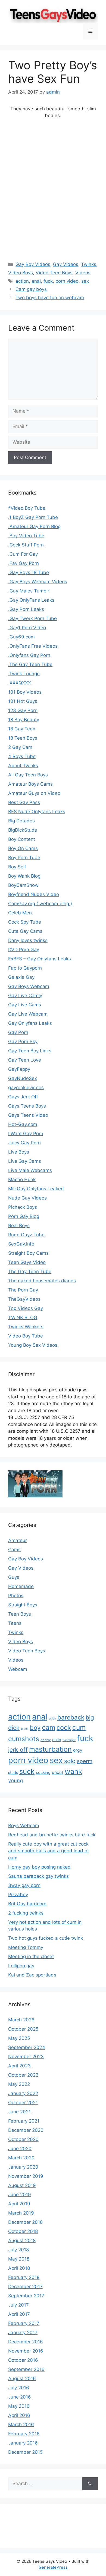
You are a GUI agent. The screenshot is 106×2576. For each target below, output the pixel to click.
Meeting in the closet (31, 1956)
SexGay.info (21, 1244)
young (15, 1780)
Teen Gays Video (27, 1262)
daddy (46, 1740)
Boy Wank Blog (24, 876)
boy (35, 1728)
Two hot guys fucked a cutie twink (46, 1938)
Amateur (18, 1540)
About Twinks (23, 766)
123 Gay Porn (23, 710)
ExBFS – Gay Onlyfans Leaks (40, 959)
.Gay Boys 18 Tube (29, 572)
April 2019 (19, 2204)
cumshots (24, 1739)
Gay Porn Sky (23, 1042)
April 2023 (19, 2066)
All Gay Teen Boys (28, 775)
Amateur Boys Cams (30, 784)
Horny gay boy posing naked (39, 1867)
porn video (67, 281)
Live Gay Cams (25, 1161)
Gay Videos (66, 264)
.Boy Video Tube (26, 536)
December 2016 (26, 2342)
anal (36, 281)
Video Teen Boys (54, 273)
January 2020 (23, 2167)
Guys (14, 1577)
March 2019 (21, 2213)
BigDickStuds (23, 830)
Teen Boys (20, 1614)
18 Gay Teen (22, 729)
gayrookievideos (26, 1088)
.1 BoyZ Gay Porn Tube (33, 517)
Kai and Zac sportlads (32, 1975)
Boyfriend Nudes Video (34, 894)
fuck (48, 281)
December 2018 (25, 2222)
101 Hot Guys (23, 701)
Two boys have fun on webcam (50, 298)
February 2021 (24, 2121)
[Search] (90, 2484)
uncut (58, 1772)
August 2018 (22, 2241)
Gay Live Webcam (28, 1014)
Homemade (21, 1586)
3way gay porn (24, 1885)
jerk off (18, 1750)
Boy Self (17, 867)
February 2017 (24, 2323)
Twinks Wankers (26, 1327)
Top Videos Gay (26, 1308)
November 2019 (26, 2176)
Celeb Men (20, 913)
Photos (16, 1596)
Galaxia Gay (21, 977)
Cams (14, 1550)
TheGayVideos (24, 1299)
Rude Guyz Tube (26, 1235)
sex (85, 281)
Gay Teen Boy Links (30, 1051)
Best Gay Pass (24, 802)
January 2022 (23, 2093)
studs (13, 1772)
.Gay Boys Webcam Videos (38, 582)
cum (79, 1727)
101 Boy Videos (25, 692)
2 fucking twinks (26, 1913)
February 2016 (24, 2434)
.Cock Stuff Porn (26, 545)
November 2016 (26, 2351)
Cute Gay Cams (25, 931)
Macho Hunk (22, 1180)
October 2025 (23, 2029)
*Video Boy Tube (27, 508)
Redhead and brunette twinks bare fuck (52, 1835)
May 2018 (19, 2259)
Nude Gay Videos (27, 1198)
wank (73, 1771)
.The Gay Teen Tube (30, 664)
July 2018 (18, 2250)
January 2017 (23, 2333)
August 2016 (22, 2379)
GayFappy (19, 1069)
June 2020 (20, 2149)
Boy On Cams (23, 848)
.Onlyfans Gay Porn (29, 655)
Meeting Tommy (26, 1947)
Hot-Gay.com (23, 1124)
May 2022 (19, 2084)
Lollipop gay (21, 1966)
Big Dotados (21, 821)
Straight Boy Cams (28, 1253)
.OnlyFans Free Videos (33, 646)
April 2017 (19, 2314)
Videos (83, 273)
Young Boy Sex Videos (33, 1345)
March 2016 (21, 2425)
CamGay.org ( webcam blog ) (40, 904)
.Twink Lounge (24, 674)
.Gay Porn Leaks (26, 609)
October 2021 (23, 2103)
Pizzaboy (18, 1895)
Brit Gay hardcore (27, 1904)
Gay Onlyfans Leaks (30, 1023)
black (25, 1729)
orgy (78, 1750)
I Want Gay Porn (26, 1134)
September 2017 (26, 2296)
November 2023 (26, 2057)
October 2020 (23, 2139)
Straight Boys (23, 1605)
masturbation (50, 1749)
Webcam (18, 1669)
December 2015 (25, 2452)
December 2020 (26, 2130)
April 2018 (19, 2268)
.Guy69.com (21, 637)
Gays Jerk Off (23, 1097)
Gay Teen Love (25, 1060)
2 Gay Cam (20, 747)
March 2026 (21, 2020)
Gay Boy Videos (33, 264)
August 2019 (22, 2185)
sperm (85, 1761)
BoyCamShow (23, 885)
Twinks (89, 264)
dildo (57, 1740)
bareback (71, 1717)
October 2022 (23, 2075)
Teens (15, 1623)
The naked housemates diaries (42, 1281)
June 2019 (20, 2195)
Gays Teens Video (28, 1115)
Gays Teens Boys (27, 1106)
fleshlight (69, 1740)
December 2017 (25, 2287)
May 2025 (19, 2038)
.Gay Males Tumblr (29, 591)
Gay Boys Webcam (29, 986)
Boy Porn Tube (24, 858)
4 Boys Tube (22, 756)
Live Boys (19, 1152)
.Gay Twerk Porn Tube (32, 618)
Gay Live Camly (25, 996)
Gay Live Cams (25, 1005)
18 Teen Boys (23, 738)
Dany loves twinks (28, 940)
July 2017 (18, 2305)
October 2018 (23, 2231)
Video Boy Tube (26, 1336)
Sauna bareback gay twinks (38, 1876)
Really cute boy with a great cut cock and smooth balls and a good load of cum (49, 1851)
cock (64, 1727)
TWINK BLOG (23, 1317)
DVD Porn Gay (24, 950)
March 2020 (21, 2158)
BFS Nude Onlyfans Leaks (37, 812)
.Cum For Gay (23, 554)
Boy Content (22, 839)
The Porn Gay (23, 1290)
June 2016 (20, 2397)
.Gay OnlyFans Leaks (31, 600)
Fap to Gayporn (25, 968)
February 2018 (24, 2277)
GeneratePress (53, 2567)
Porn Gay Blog (24, 1216)
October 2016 (23, 2360)
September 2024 (27, 2047)
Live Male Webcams (30, 1170)
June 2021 (19, 2112)
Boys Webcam (24, 1826)
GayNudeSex (23, 1078)
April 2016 (19, 2415)
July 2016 (19, 2388)
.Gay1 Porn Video (27, 628)
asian (52, 1719)
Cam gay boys (31, 289)
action (22, 281)
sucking (43, 1773)
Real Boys (19, 1226)
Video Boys (21, 273)
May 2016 (19, 2406)
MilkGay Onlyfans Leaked (36, 1189)
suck (27, 1771)
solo (70, 1761)
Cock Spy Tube (25, 922)
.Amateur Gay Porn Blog (34, 526)
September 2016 (26, 2369)
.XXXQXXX (20, 683)
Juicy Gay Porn (24, 1143)
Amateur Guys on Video (34, 793)
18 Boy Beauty (24, 720)
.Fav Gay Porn (24, 563)
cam (49, 1727)
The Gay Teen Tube (30, 1271)
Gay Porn (18, 1032)
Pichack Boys (23, 1207)
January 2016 (23, 2443)
